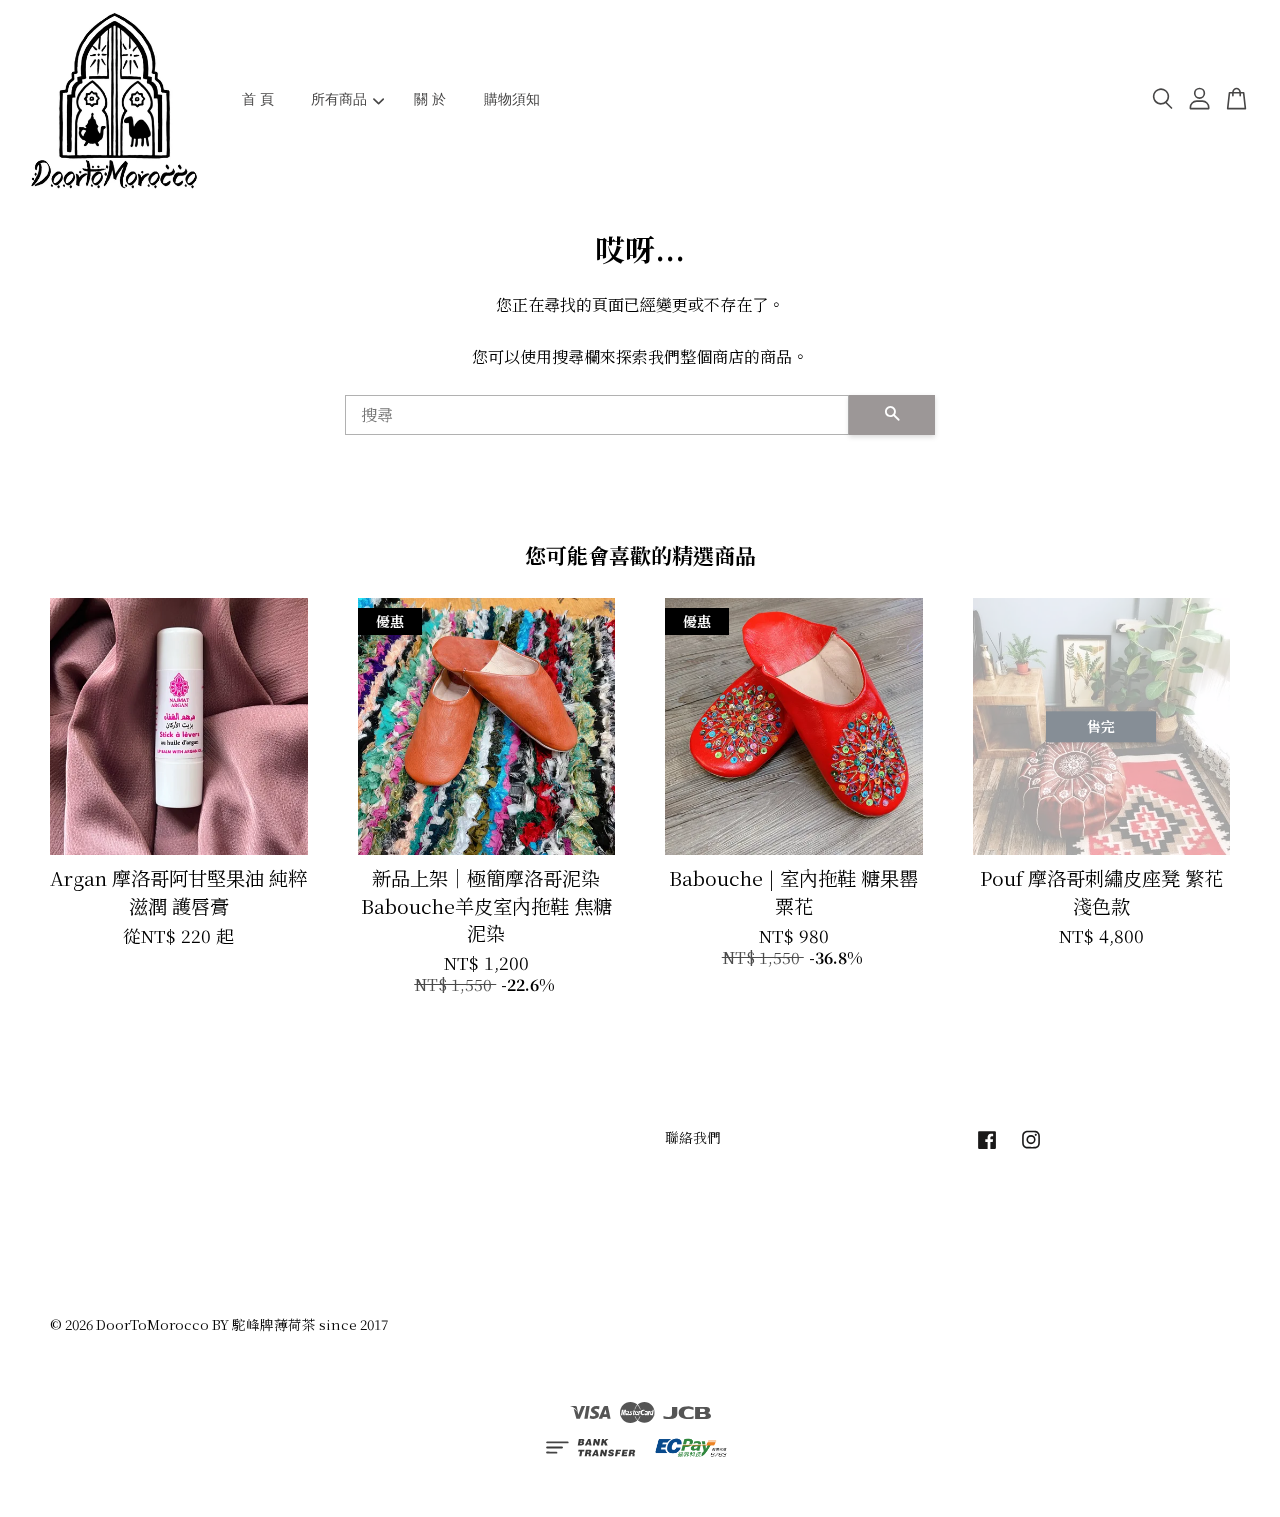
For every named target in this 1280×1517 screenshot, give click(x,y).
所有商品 (339, 99)
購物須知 (512, 99)
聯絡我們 (693, 1137)
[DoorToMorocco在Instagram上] (1031, 1148)
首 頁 (258, 99)
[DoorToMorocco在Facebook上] (987, 1148)
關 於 (430, 99)
